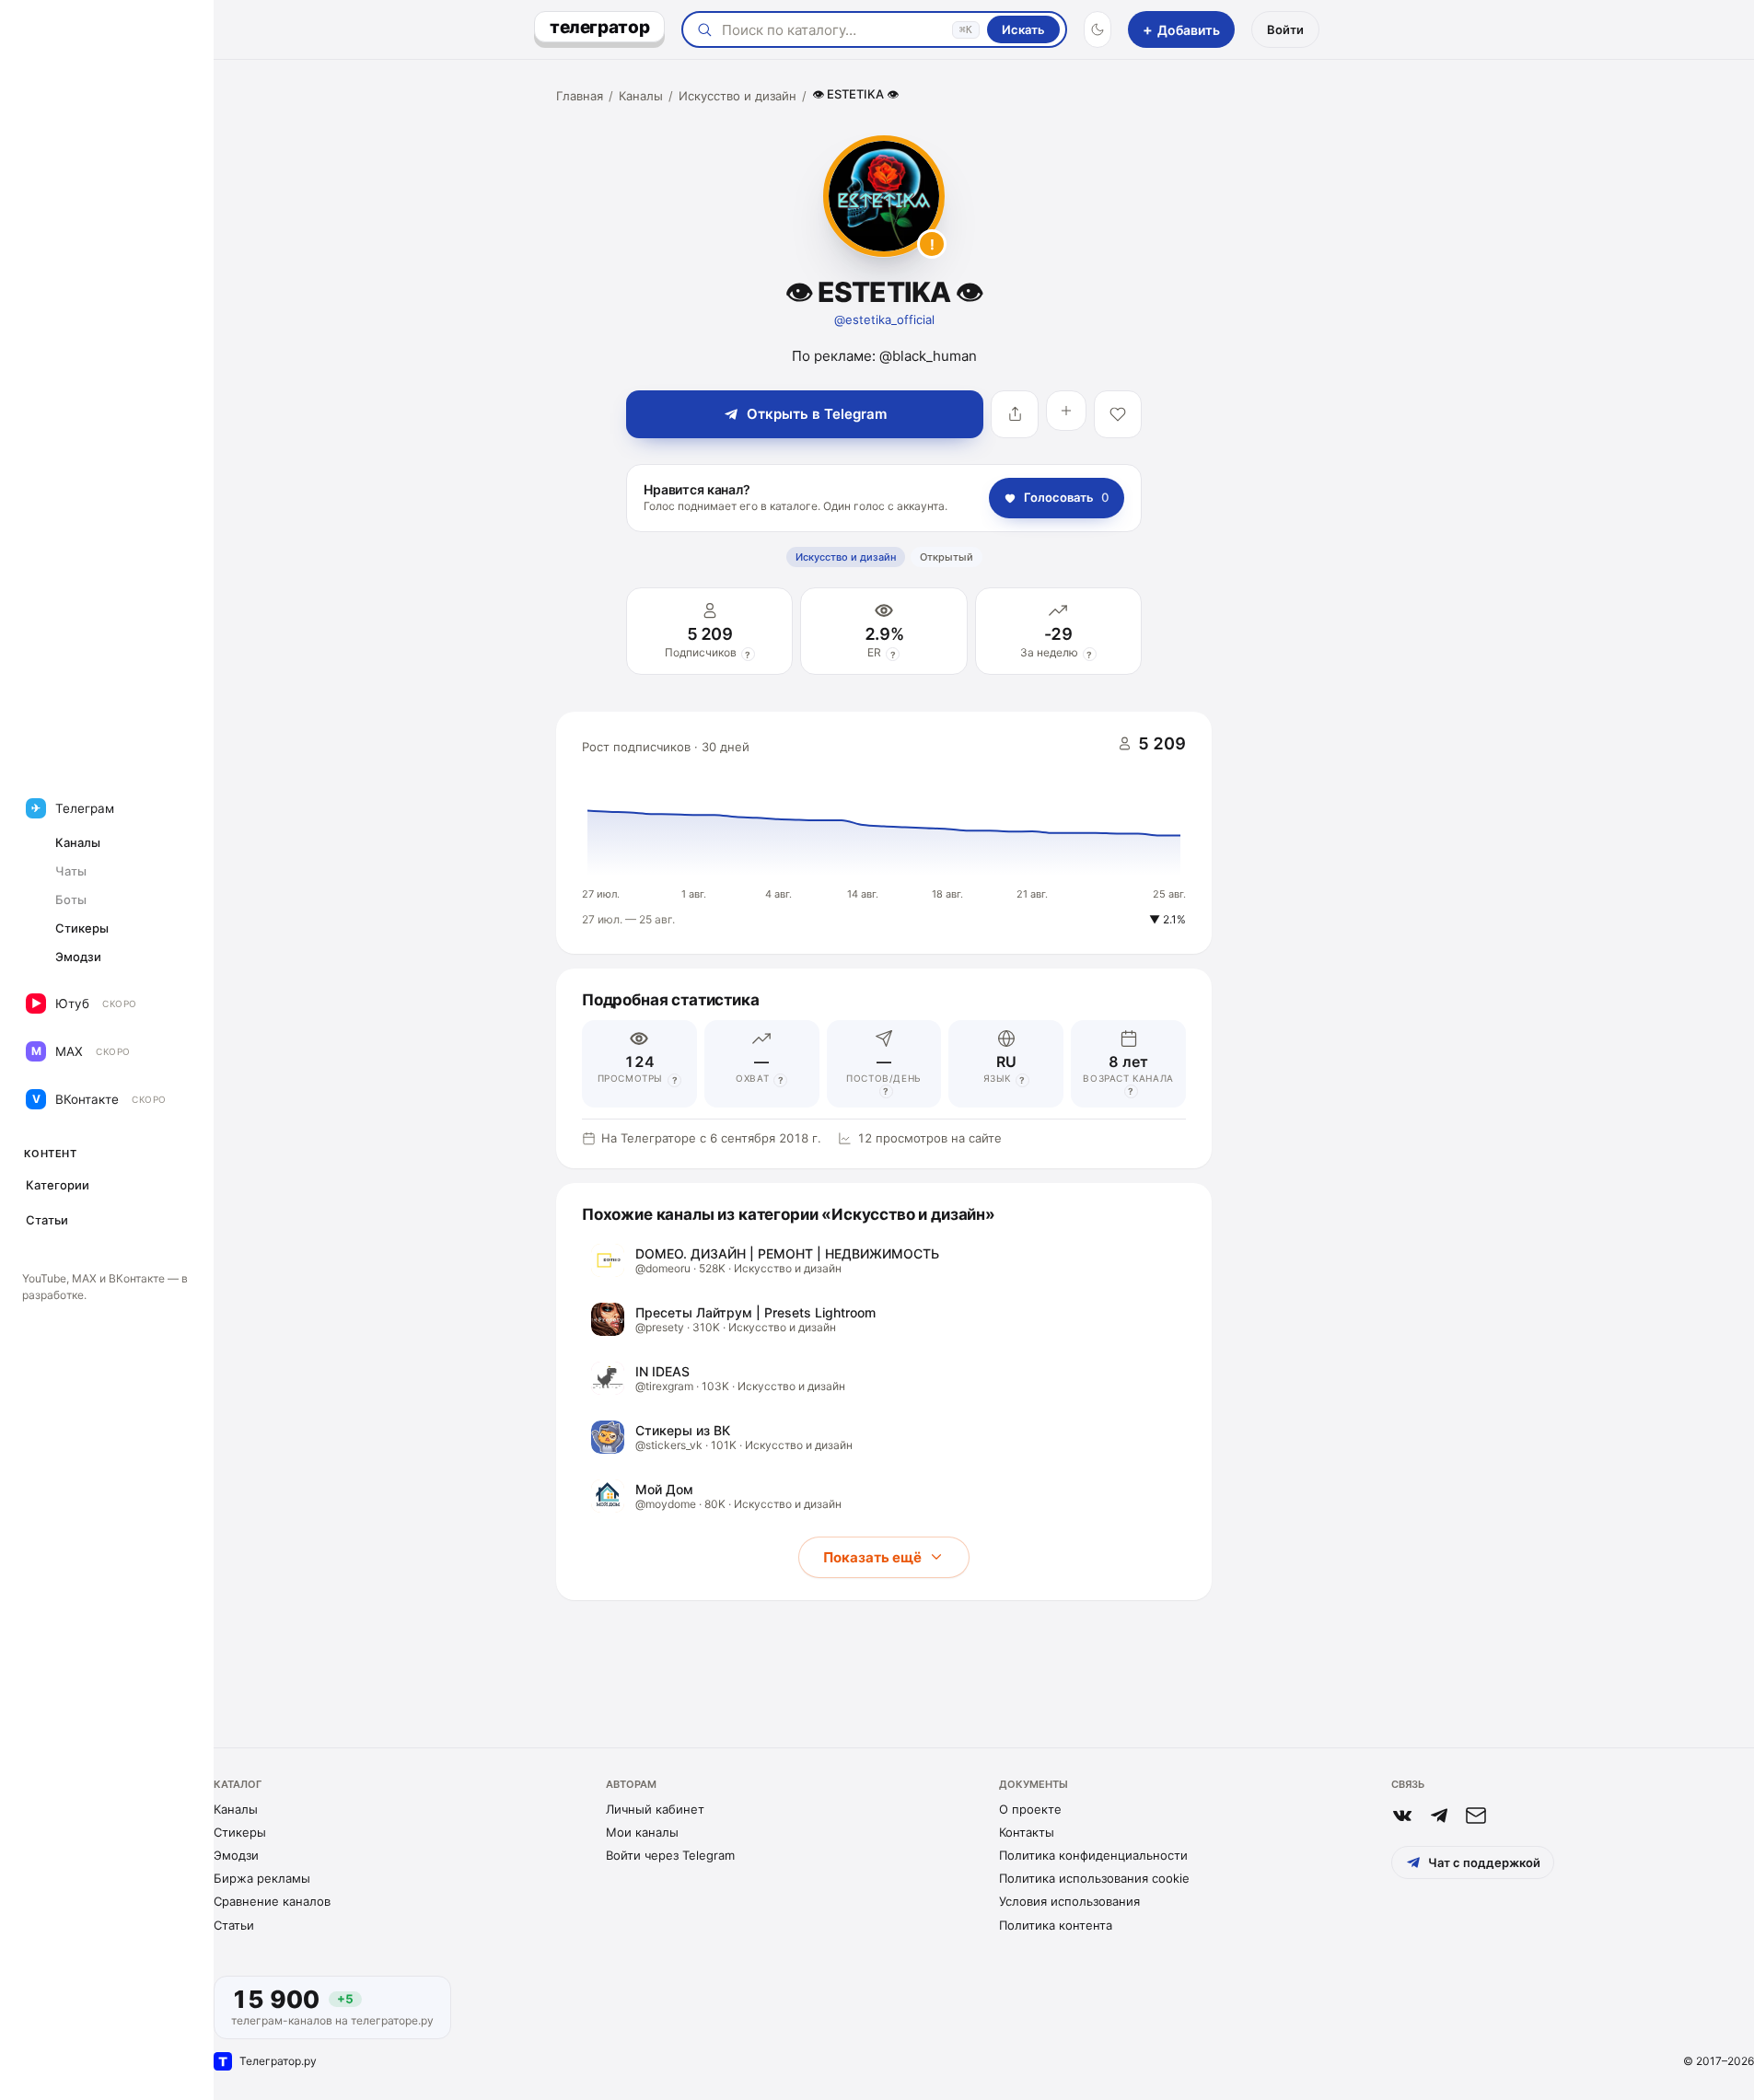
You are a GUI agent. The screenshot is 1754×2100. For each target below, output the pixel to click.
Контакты (1027, 1832)
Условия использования (1069, 1901)
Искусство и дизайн (738, 96)
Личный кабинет (655, 1809)
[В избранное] (1118, 414)
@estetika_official (884, 319)
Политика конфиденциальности (1093, 1855)
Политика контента (1056, 1925)
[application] (884, 833)
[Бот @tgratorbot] (1439, 1816)
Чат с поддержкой (1484, 1862)
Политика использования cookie (1094, 1878)
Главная (580, 96)
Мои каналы (642, 1832)
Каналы (641, 96)
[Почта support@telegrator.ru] (1476, 1816)
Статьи (234, 1925)
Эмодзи (236, 1855)
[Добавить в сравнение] (1066, 411)
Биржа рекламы (262, 1878)
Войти (1285, 29)
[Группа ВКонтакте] (1402, 1816)
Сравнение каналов (272, 1901)
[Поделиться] (1015, 414)
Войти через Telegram (670, 1855)
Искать (1023, 29)
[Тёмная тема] (1098, 29)
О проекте (1030, 1809)
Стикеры (240, 1832)
